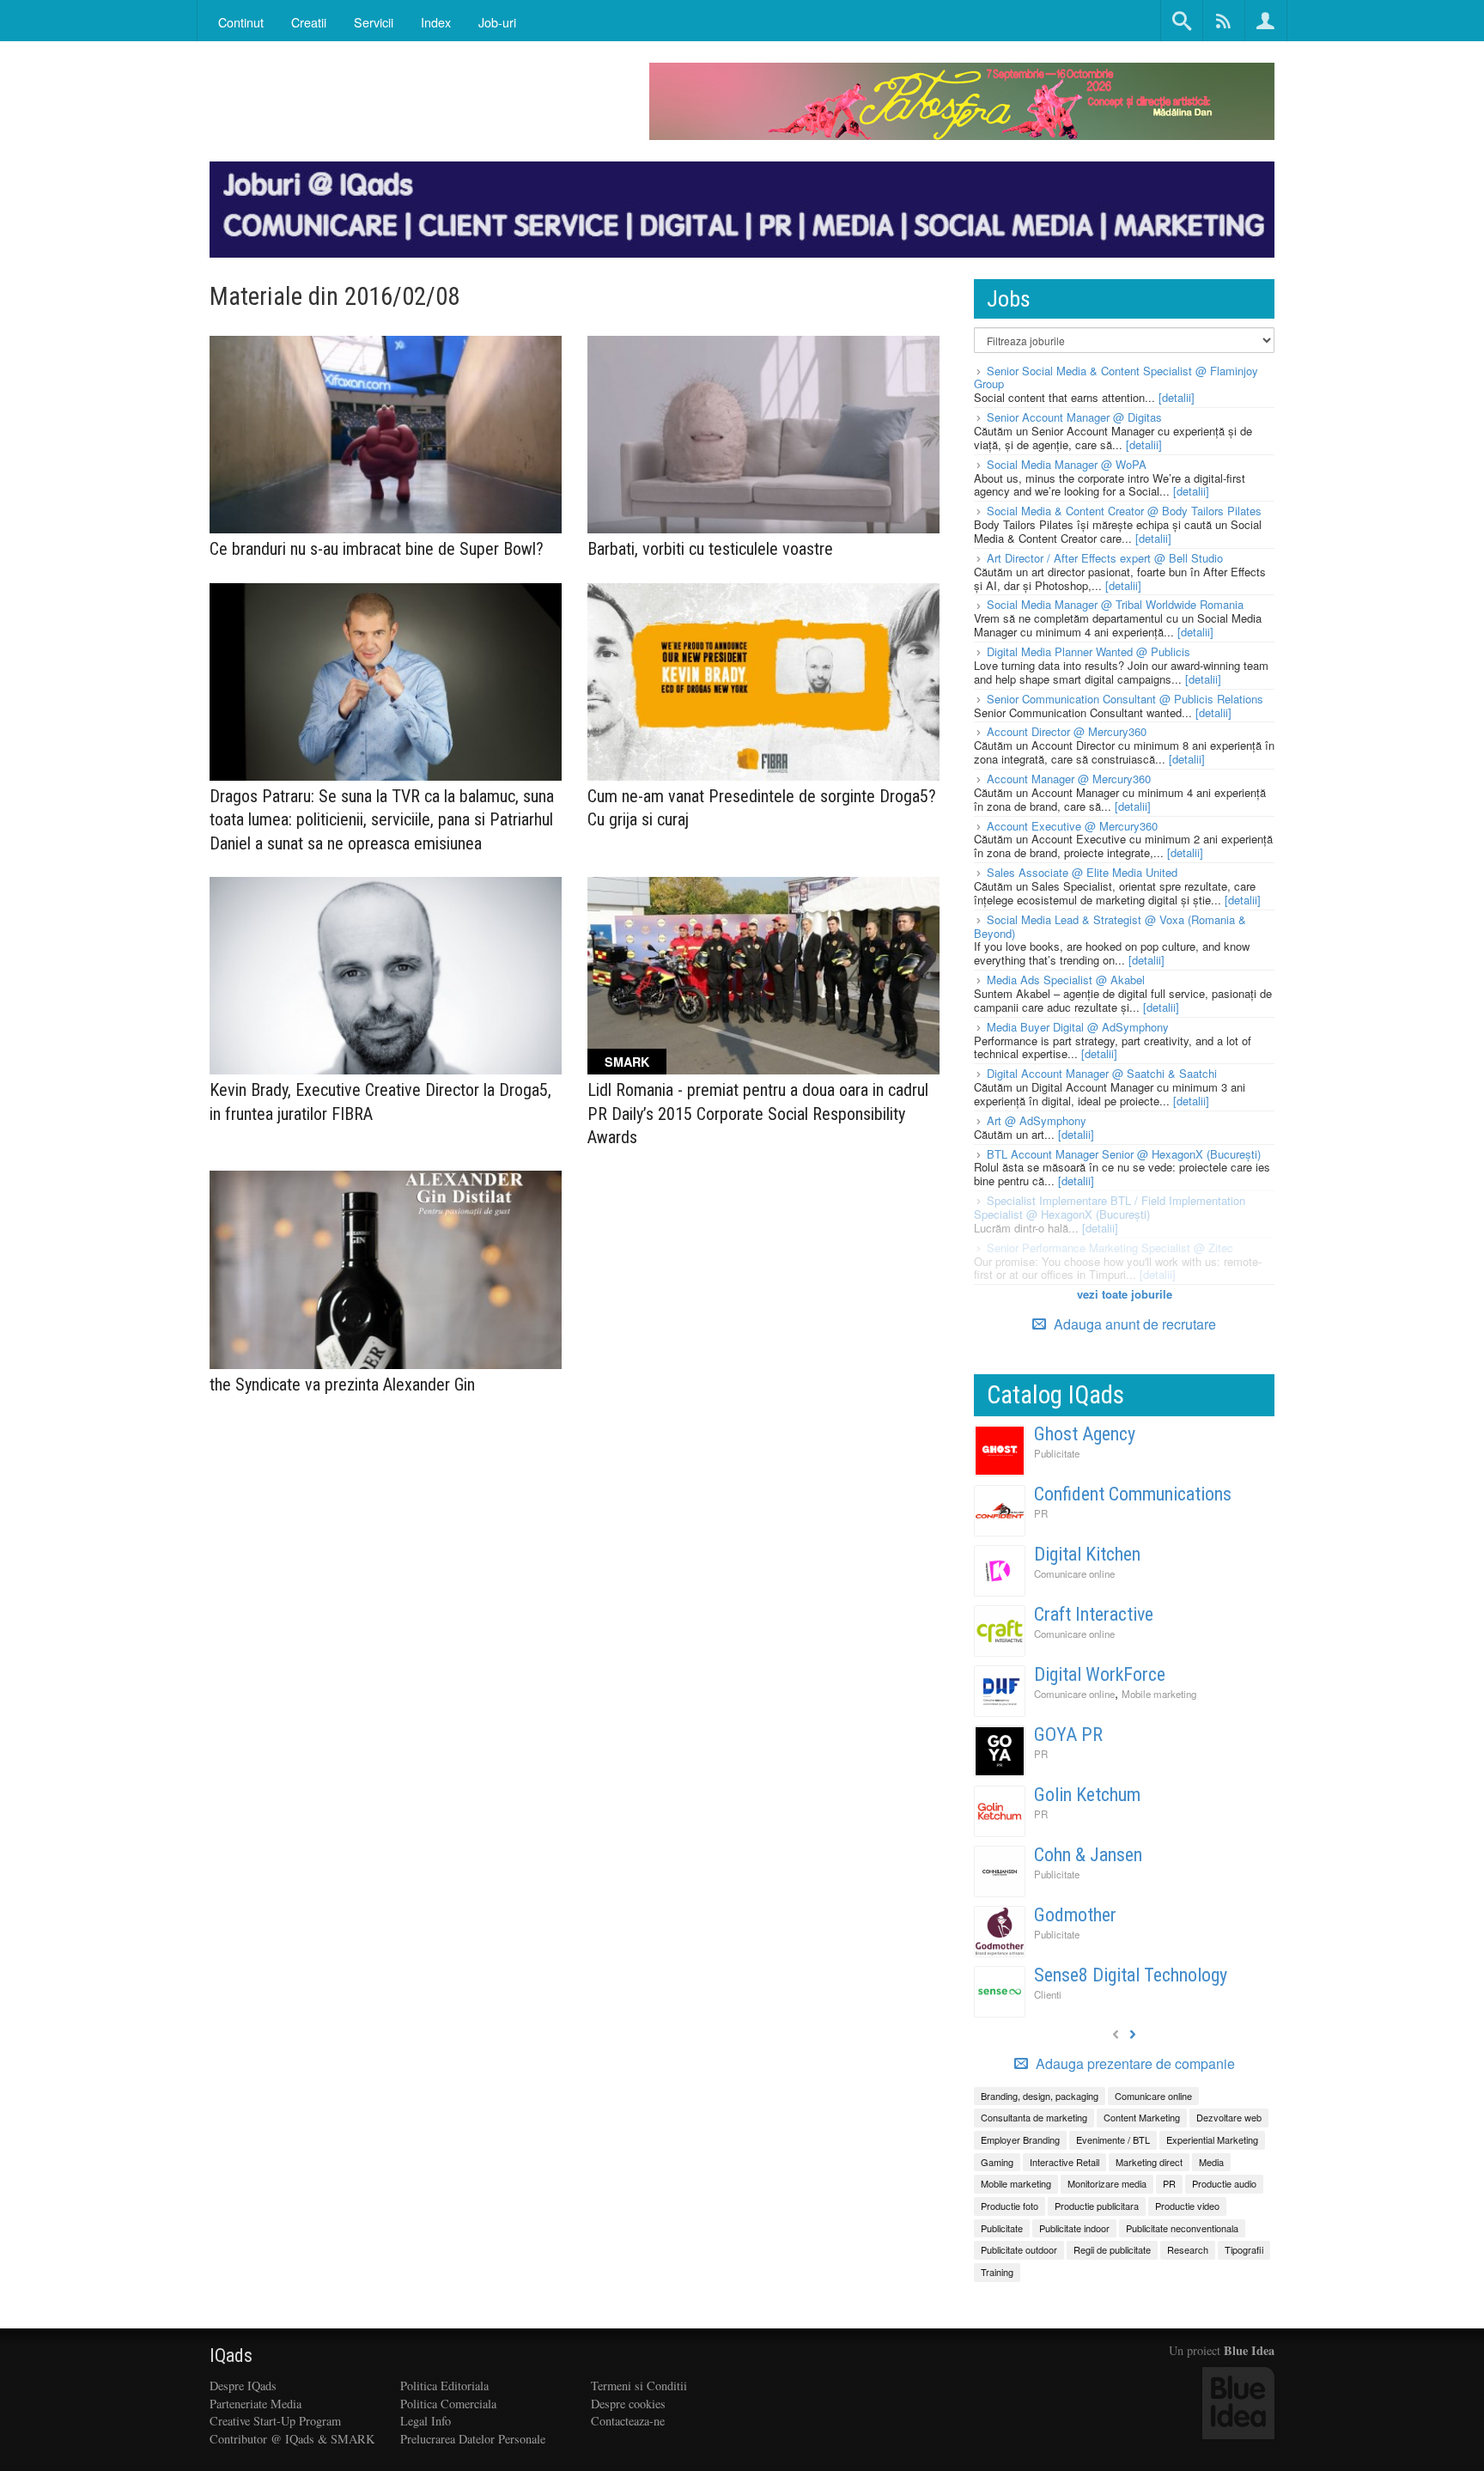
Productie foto (1010, 2206)
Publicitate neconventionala (1182, 2228)
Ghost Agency (1085, 1434)
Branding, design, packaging (1040, 2096)
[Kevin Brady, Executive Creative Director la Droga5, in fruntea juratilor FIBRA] (386, 976)
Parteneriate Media (255, 2404)
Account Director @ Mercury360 (1067, 731)
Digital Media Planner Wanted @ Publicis (1089, 651)
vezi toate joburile (1125, 1294)
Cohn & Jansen (1088, 1855)
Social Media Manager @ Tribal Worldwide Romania (1115, 604)
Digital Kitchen (1087, 1554)
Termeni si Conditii (639, 2386)
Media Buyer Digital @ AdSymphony (1078, 1027)
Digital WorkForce (1100, 1674)
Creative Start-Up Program (275, 2421)
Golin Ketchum (1087, 1795)
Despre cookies (628, 2404)
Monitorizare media (1107, 2183)
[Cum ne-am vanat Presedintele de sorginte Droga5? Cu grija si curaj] (763, 682)
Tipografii (1244, 2249)
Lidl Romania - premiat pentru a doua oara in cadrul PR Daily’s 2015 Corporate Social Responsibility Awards (758, 1113)
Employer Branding (1020, 2139)
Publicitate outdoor (1019, 2249)
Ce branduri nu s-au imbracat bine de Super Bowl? (377, 549)
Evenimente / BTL (1113, 2139)
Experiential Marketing (1212, 2139)
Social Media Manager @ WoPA (1067, 464)
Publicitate (1057, 1453)
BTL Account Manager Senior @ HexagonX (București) (1124, 1154)
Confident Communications (1133, 1494)
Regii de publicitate (1112, 2249)
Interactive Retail (1064, 2162)
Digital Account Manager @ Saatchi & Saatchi (1102, 1073)
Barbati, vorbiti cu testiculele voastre (710, 549)
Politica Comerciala (448, 2404)
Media (1211, 2162)
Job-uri (497, 22)
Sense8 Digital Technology (1131, 1975)
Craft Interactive (1094, 1614)
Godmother (1075, 1915)
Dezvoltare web (1229, 2117)
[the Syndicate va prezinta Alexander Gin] (386, 1270)
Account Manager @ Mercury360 (1069, 779)
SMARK (627, 1062)
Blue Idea (1249, 2350)
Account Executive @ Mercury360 (1072, 826)
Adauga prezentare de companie (1134, 2064)
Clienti (1048, 1994)
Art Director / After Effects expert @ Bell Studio (1105, 558)
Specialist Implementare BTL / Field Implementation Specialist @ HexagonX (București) (1110, 1207)
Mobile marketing (1159, 1694)
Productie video (1187, 2206)
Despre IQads (243, 2386)
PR (1041, 1513)
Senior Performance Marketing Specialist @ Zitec (1110, 1248)
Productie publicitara (1097, 2206)
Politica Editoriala (444, 2386)
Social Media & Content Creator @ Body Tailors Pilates (1124, 511)
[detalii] (1177, 397)
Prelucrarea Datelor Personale (473, 2439)
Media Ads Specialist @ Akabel (1066, 980)
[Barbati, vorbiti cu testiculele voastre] (763, 435)
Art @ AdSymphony (1037, 1120)
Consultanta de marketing (1034, 2117)
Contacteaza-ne (628, 2421)
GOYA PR (1068, 1735)
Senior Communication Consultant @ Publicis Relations (1125, 699)
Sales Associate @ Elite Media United (1082, 872)
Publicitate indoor (1074, 2228)
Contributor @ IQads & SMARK (292, 2439)
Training (997, 2272)
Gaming (997, 2162)
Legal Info (426, 2421)
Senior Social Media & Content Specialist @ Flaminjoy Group (1116, 377)
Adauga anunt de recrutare (1133, 1324)
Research (1188, 2249)
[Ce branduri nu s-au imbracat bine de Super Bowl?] (386, 435)
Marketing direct (1149, 2162)
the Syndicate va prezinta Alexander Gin (342, 1385)
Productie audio (1224, 2183)
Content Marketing (1142, 2117)
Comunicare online (1074, 1573)
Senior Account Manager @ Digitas (1074, 417)
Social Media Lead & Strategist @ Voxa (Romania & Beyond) (1110, 926)
